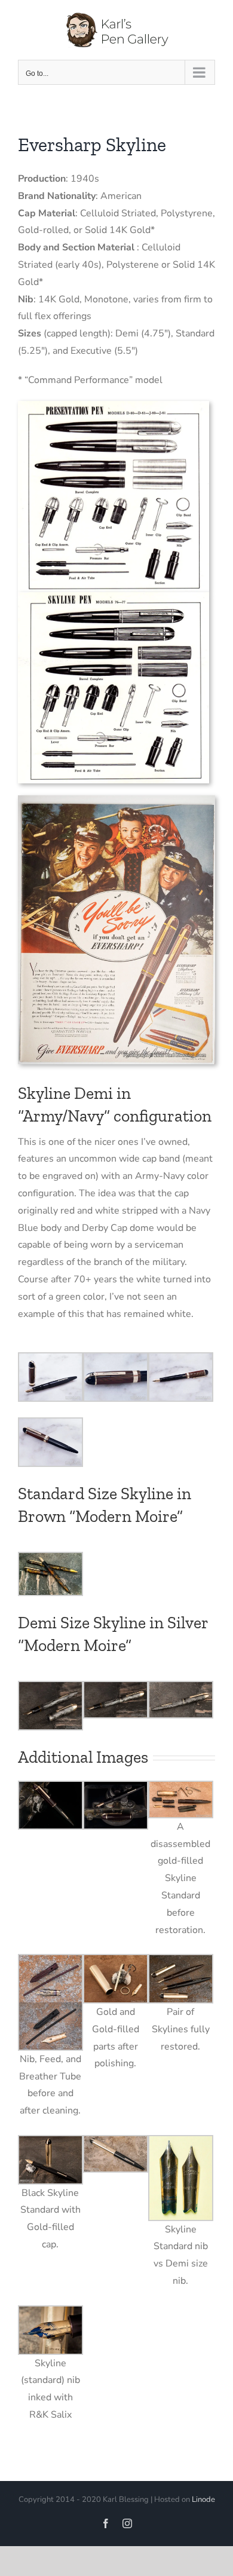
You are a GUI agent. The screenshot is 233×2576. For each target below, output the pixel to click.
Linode (203, 2500)
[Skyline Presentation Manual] (114, 406)
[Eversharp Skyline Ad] (116, 800)
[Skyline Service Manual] (114, 597)
